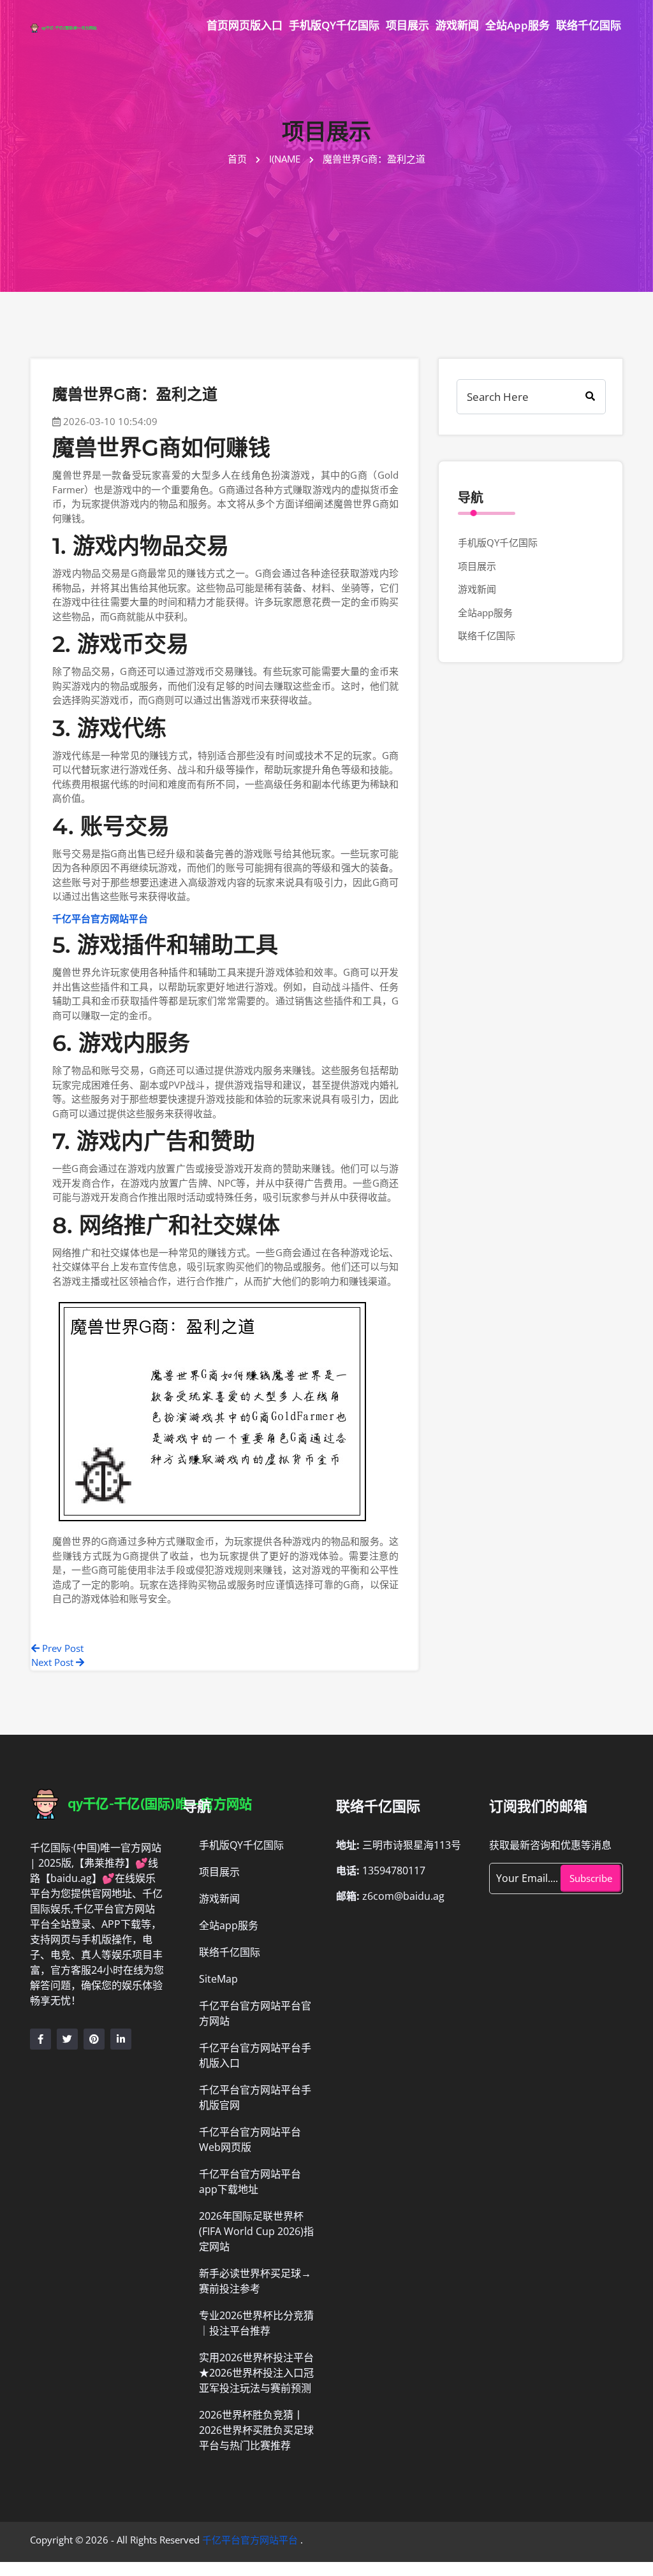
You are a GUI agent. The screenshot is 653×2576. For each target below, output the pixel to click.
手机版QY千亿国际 (334, 25)
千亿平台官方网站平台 (250, 2540)
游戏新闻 (457, 25)
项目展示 (407, 25)
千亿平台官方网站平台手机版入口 (255, 2055)
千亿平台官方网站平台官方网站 (255, 2013)
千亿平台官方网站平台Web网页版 (250, 2139)
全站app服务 (517, 25)
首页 (238, 159)
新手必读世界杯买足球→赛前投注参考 (255, 2281)
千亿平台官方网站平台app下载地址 (250, 2182)
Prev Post (62, 1648)
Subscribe (591, 1878)
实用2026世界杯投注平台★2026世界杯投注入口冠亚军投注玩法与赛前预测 (256, 2373)
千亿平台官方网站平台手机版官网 (255, 2097)
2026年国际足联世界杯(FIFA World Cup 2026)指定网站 (256, 2231)
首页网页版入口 (245, 25)
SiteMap (218, 1979)
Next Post (54, 1662)
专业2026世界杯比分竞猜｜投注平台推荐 (256, 2323)
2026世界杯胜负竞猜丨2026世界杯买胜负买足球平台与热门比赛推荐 (256, 2430)
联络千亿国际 (589, 25)
